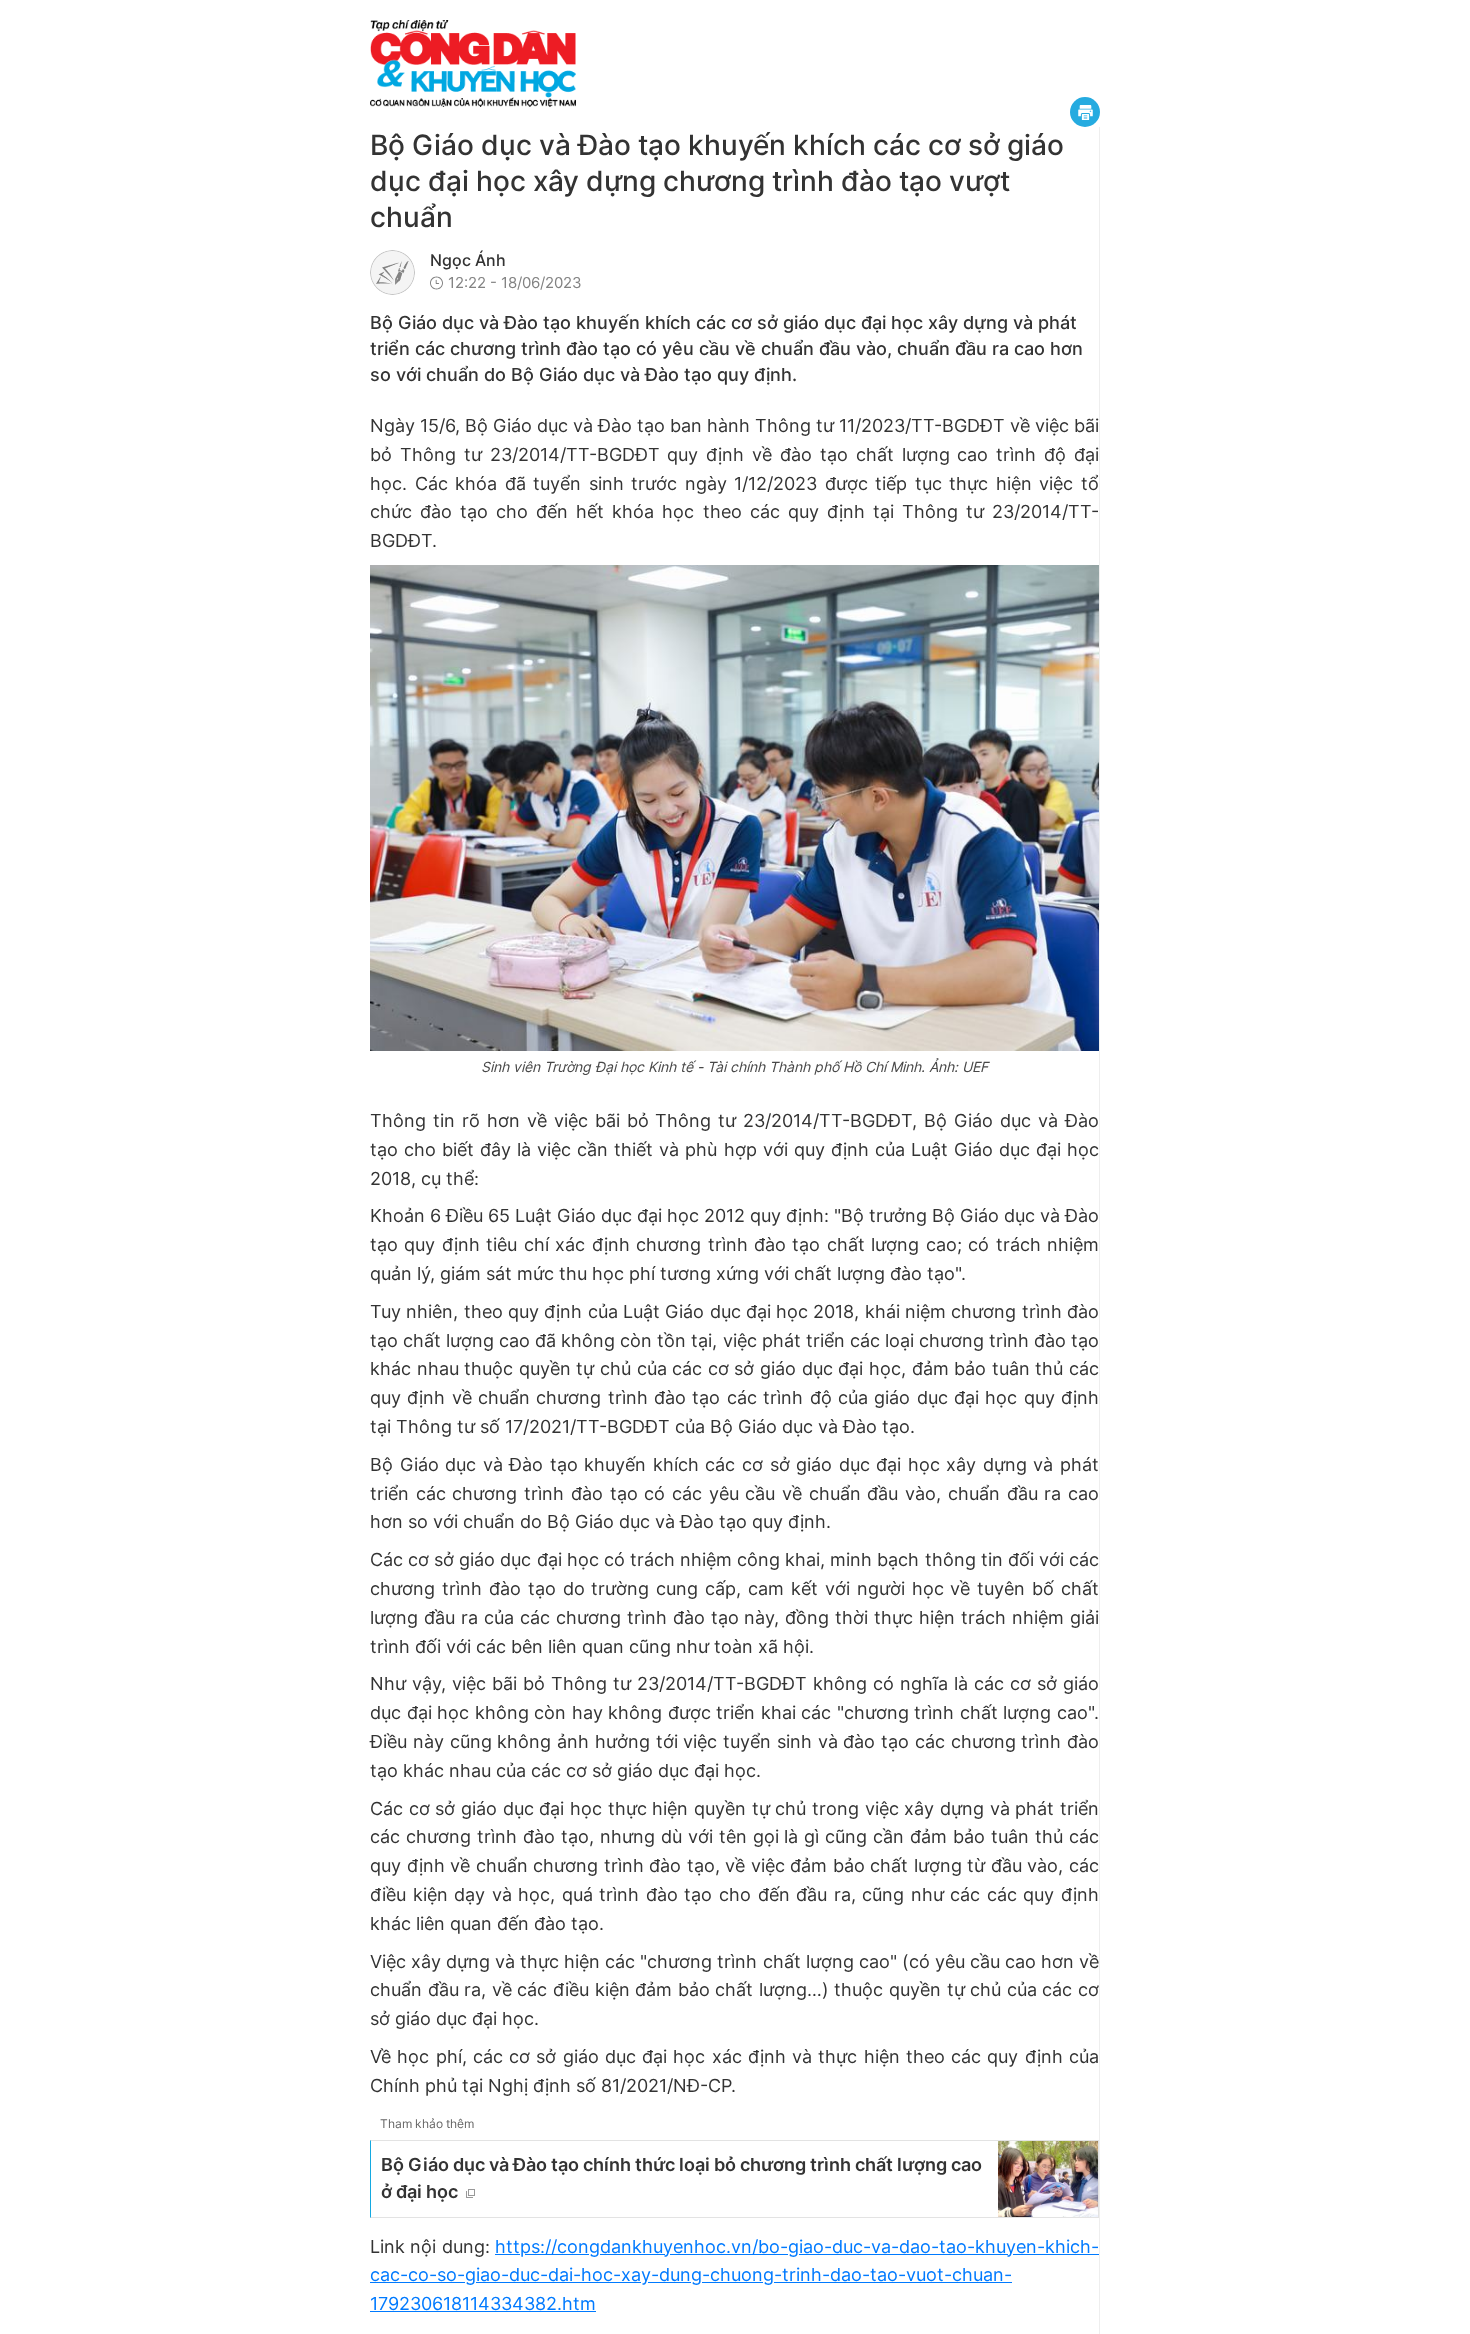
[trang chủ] (595, 63)
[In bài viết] (1085, 112)
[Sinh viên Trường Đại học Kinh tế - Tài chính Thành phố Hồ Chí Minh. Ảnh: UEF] (734, 808)
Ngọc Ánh (468, 260)
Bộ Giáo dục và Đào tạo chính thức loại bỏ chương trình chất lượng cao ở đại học (681, 2178)
